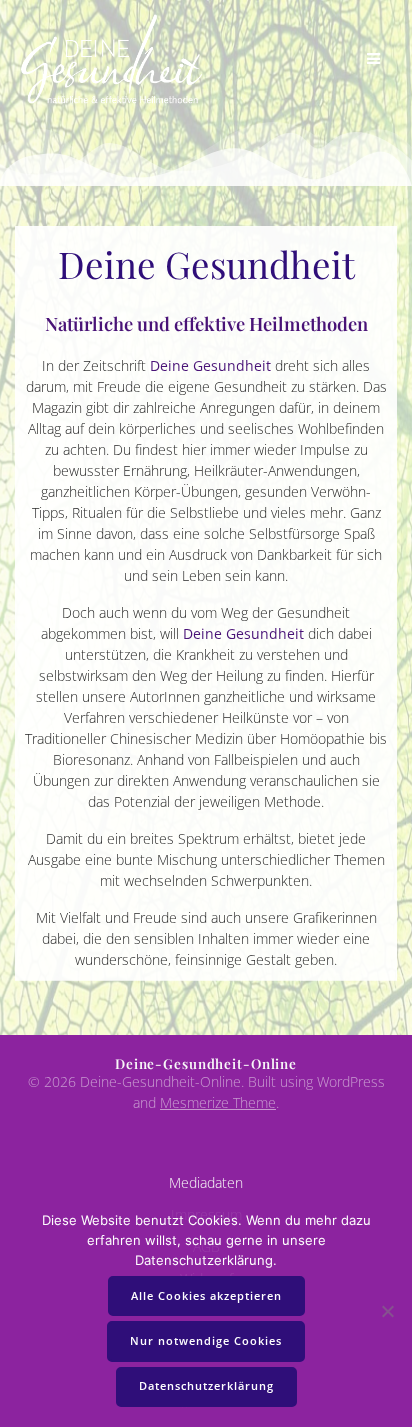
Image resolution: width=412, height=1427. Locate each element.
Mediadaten (206, 1182)
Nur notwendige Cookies (206, 1341)
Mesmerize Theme (218, 1102)
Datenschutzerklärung (206, 1386)
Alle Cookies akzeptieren (206, 1296)
